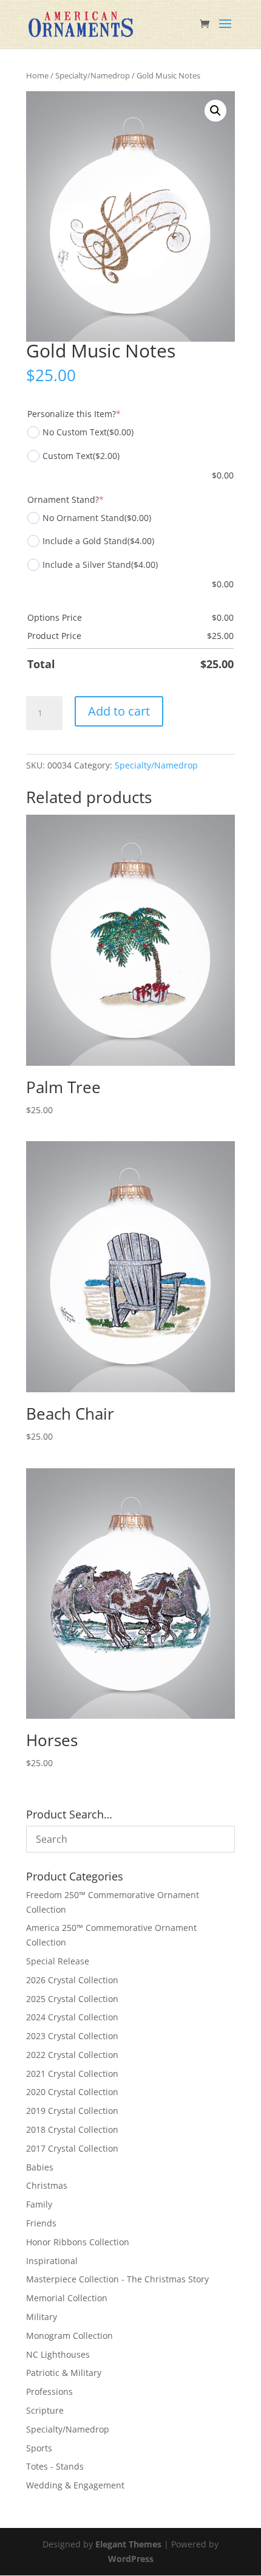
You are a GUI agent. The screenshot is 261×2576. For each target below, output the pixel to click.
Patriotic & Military (64, 2373)
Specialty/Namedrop (93, 75)
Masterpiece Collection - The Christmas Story (117, 2279)
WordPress (131, 2559)
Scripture (45, 2410)
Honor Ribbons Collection (78, 2242)
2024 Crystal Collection (72, 2017)
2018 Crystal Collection (72, 2129)
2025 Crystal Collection (72, 1999)
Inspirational (52, 2261)
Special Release (58, 1961)
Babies (40, 2167)
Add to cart (119, 711)
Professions (49, 2391)
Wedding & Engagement (75, 2485)
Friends (41, 2223)
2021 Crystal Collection (72, 2074)
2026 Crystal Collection (72, 1980)
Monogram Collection (69, 2336)
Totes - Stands (55, 2466)
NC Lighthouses (58, 2354)
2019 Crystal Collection (72, 2111)
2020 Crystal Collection (72, 2092)
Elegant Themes (128, 2544)
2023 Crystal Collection (72, 2036)
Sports (39, 2448)
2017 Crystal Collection (72, 2148)
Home (37, 75)
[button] (215, 111)
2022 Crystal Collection (72, 2055)
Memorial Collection (67, 2298)
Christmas (47, 2185)
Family (39, 2204)
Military (42, 2317)
